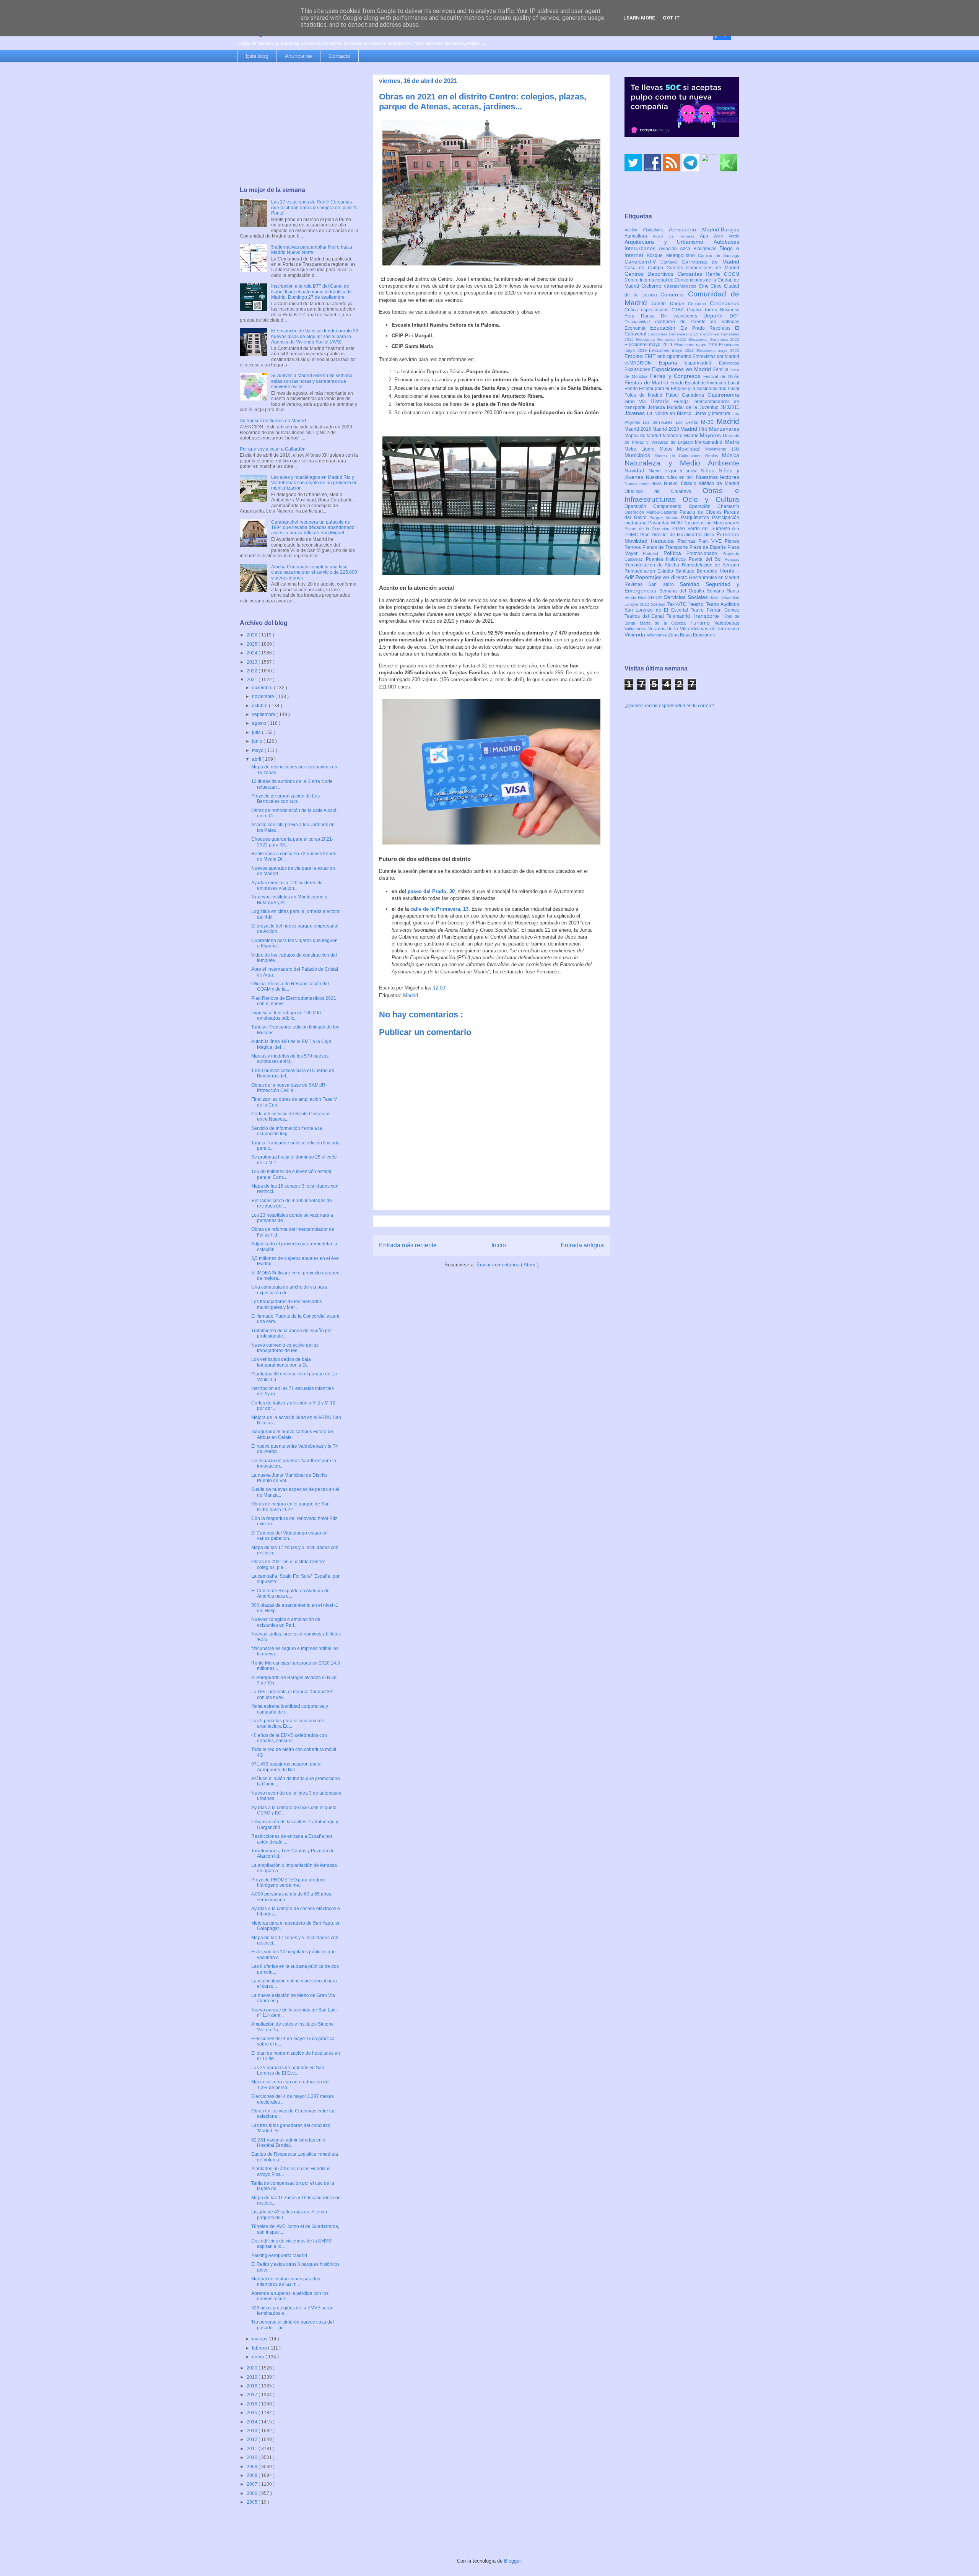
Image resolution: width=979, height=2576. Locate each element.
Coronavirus (724, 303)
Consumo (699, 304)
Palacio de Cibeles (702, 512)
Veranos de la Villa (669, 629)
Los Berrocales (659, 422)
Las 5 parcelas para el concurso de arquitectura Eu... (288, 1723)
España (672, 363)
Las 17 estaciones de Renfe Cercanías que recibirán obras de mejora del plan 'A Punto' (314, 207)
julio (257, 732)
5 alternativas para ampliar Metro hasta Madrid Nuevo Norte (312, 250)
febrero (260, 2348)
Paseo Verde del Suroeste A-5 (705, 529)
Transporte (707, 616)
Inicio (499, 1245)
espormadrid (702, 363)
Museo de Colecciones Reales (688, 456)
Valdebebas (727, 623)
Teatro (697, 604)
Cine (705, 286)
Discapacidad (640, 322)
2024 (253, 653)
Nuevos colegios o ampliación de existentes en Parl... (286, 1622)
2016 (253, 2404)
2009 (253, 2467)
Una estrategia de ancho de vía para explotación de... (289, 1290)
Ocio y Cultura (711, 499)
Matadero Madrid (681, 436)
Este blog (257, 56)
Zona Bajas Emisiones (691, 635)
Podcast (653, 553)
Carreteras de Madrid (711, 262)
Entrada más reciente (408, 1245)
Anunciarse (298, 56)
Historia (662, 401)
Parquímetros (697, 517)
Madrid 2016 (638, 429)
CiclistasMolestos (681, 286)
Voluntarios (657, 635)
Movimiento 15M (722, 449)
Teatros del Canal (646, 616)
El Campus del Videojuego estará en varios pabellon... (289, 1536)
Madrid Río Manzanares (710, 429)
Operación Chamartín (714, 506)
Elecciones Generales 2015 (674, 334)
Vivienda (636, 635)
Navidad (637, 470)
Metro (732, 442)
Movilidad (691, 449)
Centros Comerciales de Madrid (703, 268)
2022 (253, 671)
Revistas (636, 584)
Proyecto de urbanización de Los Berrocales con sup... (285, 799)
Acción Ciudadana (647, 230)
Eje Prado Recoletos (708, 328)
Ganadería (695, 395)
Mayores (711, 435)
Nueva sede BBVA (644, 483)
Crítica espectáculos (648, 310)
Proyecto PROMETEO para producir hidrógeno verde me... (289, 1883)
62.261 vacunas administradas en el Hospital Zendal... (289, 2143)
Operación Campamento (657, 506)
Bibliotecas (706, 249)
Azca (687, 249)
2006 (253, 2493)
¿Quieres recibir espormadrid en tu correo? (669, 706)
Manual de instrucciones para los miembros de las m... (286, 2281)
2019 (253, 2377)
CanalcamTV (642, 262)
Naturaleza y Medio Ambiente (682, 463)
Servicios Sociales (687, 597)
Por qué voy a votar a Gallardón (273, 449)
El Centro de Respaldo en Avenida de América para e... (290, 1593)
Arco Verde (727, 236)
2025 (253, 644)
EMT (651, 356)
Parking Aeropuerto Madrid (279, 2255)
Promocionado (704, 553)
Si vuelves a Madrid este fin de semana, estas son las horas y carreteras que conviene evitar (312, 381)
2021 (253, 680)
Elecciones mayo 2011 (649, 345)
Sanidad (693, 584)
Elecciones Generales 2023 (714, 339)
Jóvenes (636, 413)
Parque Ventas (665, 517)
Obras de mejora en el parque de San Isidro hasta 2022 (290, 1507)
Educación (665, 328)
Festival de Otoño (721, 376)
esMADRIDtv (642, 363)
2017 (253, 2395)
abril (257, 759)
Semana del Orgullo (683, 591)
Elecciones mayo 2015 (697, 345)
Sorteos (659, 604)
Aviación (669, 249)
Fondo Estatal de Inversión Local (705, 383)
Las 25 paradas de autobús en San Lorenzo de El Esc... (288, 2070)
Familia (722, 369)
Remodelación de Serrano (711, 565)
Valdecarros (636, 629)
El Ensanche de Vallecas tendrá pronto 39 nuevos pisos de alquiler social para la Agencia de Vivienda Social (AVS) (315, 336)
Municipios (639, 455)
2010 (253, 2457)
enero (259, 2357)
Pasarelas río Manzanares (711, 523)
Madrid (411, 995)
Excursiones (638, 369)
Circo (717, 286)
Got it (671, 18)
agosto (260, 723)
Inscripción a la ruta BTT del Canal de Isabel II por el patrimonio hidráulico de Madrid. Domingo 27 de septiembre (311, 292)
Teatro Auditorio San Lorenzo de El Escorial (682, 607)
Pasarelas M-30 (666, 523)
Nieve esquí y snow (675, 471)
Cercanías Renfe (701, 274)
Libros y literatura (713, 413)
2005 (253, 2502)
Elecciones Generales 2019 (662, 339)
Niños (710, 470)
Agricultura (639, 236)
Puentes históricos (667, 559)
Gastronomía (723, 395)
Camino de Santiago (719, 255)
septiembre (264, 714)
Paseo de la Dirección (648, 529)
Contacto (339, 56)
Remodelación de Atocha (653, 565)
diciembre (263, 688)
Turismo (703, 623)
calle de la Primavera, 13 (439, 909)
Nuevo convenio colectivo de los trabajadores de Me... (285, 1348)
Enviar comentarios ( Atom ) (507, 1265)
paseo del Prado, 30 (431, 891)
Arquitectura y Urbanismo (669, 242)
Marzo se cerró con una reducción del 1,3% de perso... (290, 2085)
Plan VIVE (711, 541)
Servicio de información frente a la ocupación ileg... (287, 1131)
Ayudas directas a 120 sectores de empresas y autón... (287, 885)
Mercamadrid (710, 442)
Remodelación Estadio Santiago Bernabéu (672, 571)
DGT (734, 316)
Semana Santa (723, 591)
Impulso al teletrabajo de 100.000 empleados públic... (286, 1015)
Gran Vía (637, 402)
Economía (637, 328)
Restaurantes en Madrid (714, 578)
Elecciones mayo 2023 (718, 351)
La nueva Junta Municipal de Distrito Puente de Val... (289, 1478)
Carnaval (671, 262)
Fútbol (674, 395)
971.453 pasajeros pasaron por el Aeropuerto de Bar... (286, 1767)
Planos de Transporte (666, 547)
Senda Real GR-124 (644, 597)
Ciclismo (653, 286)
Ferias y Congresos (677, 376)
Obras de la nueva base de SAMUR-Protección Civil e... (289, 1088)
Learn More (639, 18)
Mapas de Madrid (644, 436)
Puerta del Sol (707, 559)
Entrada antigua (582, 1245)
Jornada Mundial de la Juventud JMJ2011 (694, 407)
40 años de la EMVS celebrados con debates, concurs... (289, 1738)
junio (258, 741)
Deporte (716, 316)
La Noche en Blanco (670, 413)
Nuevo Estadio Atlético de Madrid (702, 483)
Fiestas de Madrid (647, 382)
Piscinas (688, 541)
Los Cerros (688, 422)
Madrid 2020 (666, 429)
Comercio (674, 295)
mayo (258, 750)
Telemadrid (680, 616)
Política (675, 553)
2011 (253, 2449)
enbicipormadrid (675, 356)
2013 (253, 2431)
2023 (253, 662)
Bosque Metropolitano (672, 255)
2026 (253, 635)
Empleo (634, 356)
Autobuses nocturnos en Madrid (273, 421)
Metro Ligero (642, 449)
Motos (668, 449)
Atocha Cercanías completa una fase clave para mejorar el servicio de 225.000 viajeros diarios (314, 572)
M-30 (709, 422)
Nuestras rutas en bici (671, 477)
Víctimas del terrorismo (715, 629)
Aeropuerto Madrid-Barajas (704, 229)
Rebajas (732, 559)
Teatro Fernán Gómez (715, 610)
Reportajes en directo (662, 577)
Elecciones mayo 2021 (673, 350)
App (707, 236)
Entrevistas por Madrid (716, 356)
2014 (253, 2422)
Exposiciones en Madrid (683, 369)
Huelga (683, 402)
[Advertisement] (299, 125)
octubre (260, 706)
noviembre (264, 696)
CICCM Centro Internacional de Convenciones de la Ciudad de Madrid (682, 280)
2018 (253, 2386)
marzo (259, 2339)
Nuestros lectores (718, 477)
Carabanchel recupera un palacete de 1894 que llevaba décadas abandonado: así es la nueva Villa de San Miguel (313, 528)
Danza (651, 316)
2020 (253, 2368)
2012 (253, 2439)
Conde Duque (670, 304)
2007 (253, 2484)
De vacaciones (682, 316)
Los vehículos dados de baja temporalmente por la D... (281, 1362)
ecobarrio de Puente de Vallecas (697, 322)
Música (731, 455)
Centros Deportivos (651, 274)
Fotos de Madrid (645, 395)
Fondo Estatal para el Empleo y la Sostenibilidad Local (682, 389)
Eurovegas (729, 363)
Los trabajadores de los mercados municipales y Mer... (287, 1304)
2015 (253, 2413)
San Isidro (664, 584)
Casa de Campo (646, 268)
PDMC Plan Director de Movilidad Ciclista (670, 535)
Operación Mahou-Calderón (652, 512)
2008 (253, 2475)
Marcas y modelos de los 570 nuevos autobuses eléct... (290, 1059)
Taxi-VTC (678, 604)
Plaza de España (708, 547)
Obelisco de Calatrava (664, 491)
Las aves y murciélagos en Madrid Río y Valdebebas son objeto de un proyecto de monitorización (314, 483)
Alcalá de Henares (677, 236)
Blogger (512, 2561)
